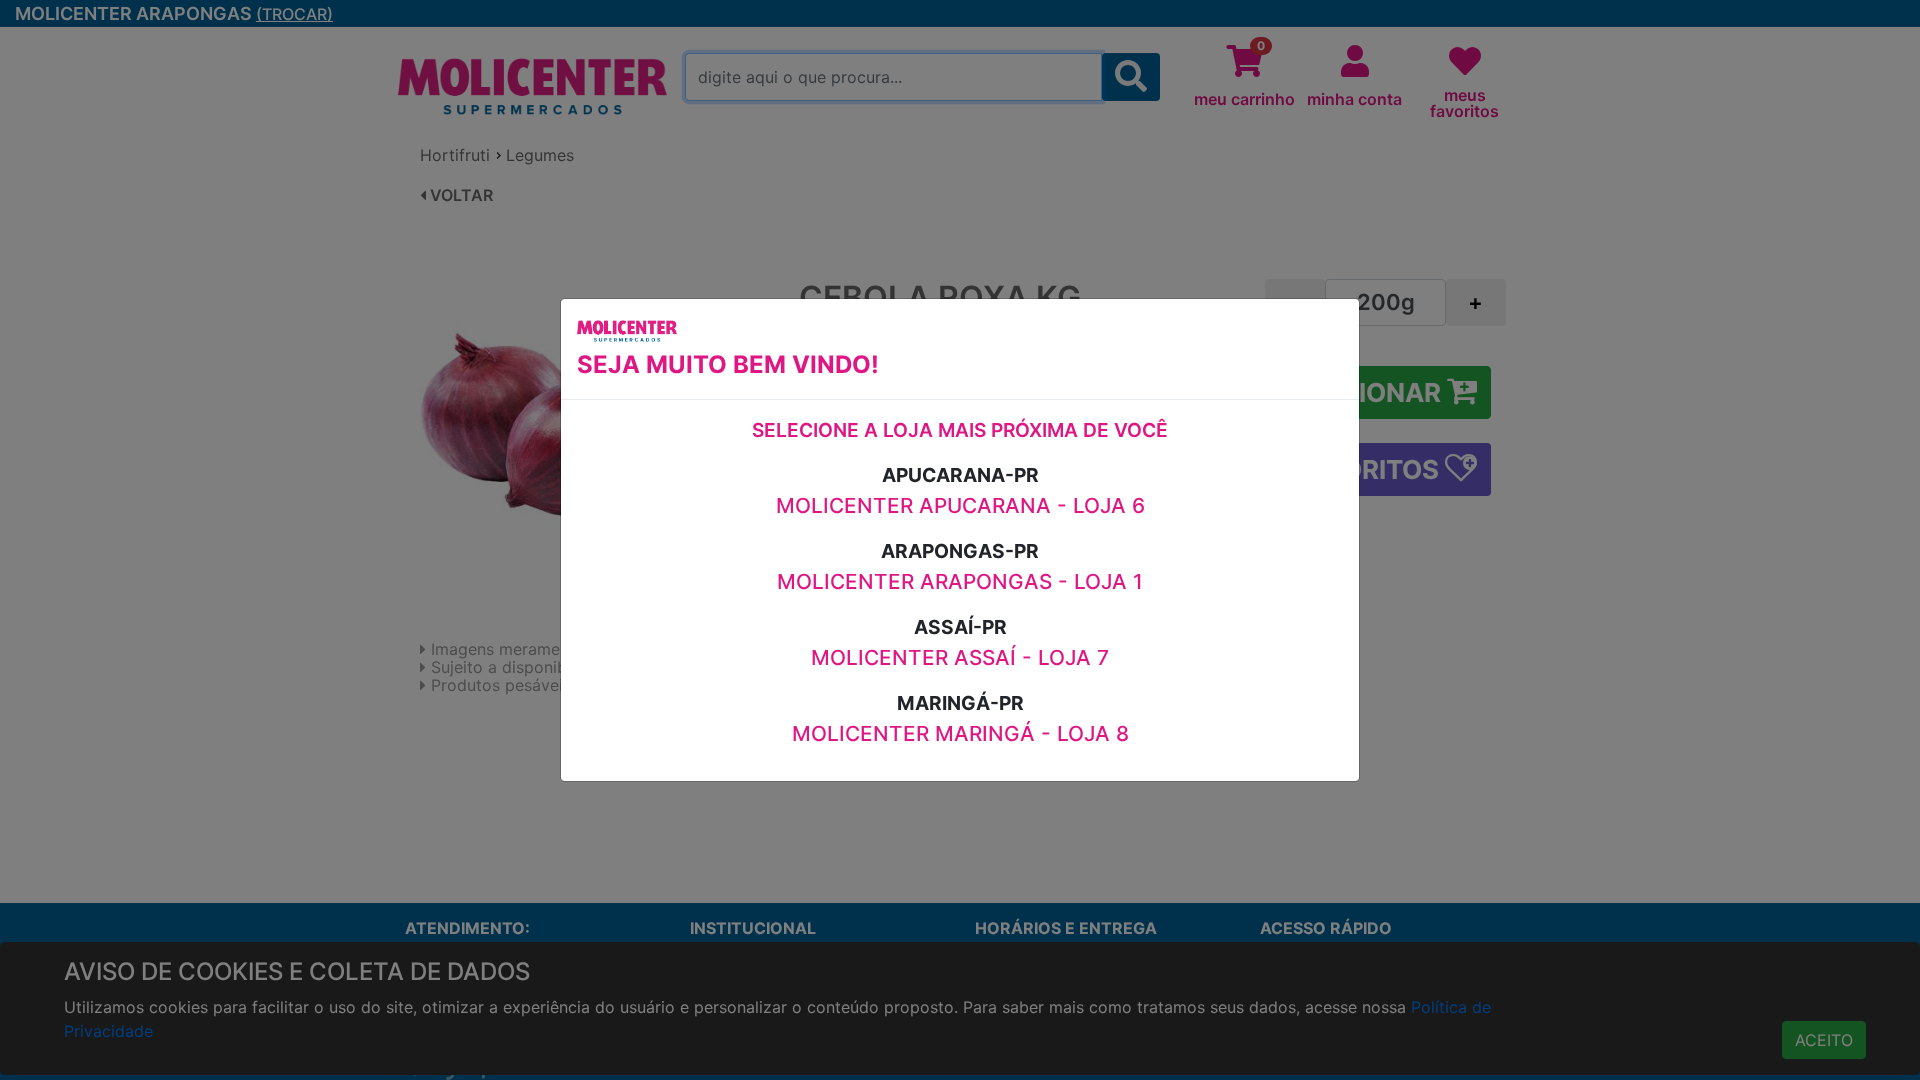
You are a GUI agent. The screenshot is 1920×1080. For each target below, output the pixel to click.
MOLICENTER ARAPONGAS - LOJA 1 (960, 581)
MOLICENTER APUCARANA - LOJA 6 (960, 505)
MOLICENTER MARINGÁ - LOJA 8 (960, 733)
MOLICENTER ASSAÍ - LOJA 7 (960, 657)
